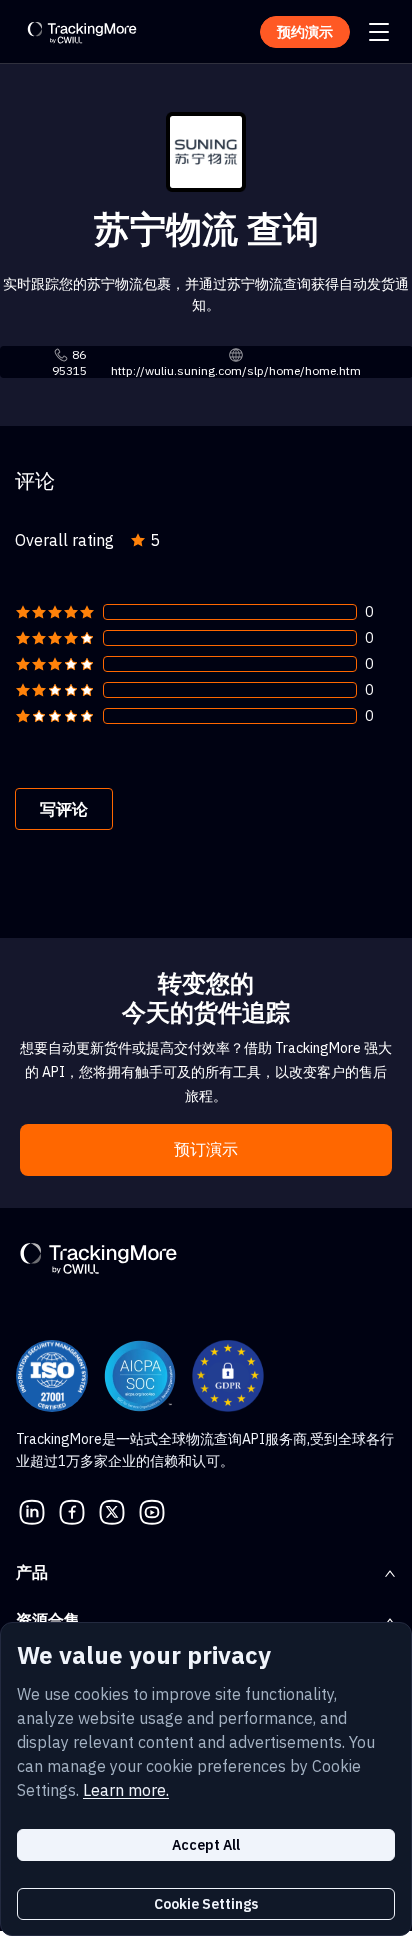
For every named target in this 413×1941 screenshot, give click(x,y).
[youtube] (152, 1510)
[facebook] (72, 1510)
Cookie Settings (206, 1904)
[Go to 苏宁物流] (206, 150)
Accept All (206, 1845)
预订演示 (206, 1149)
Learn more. (126, 1790)
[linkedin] (32, 1510)
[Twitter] (112, 1510)
